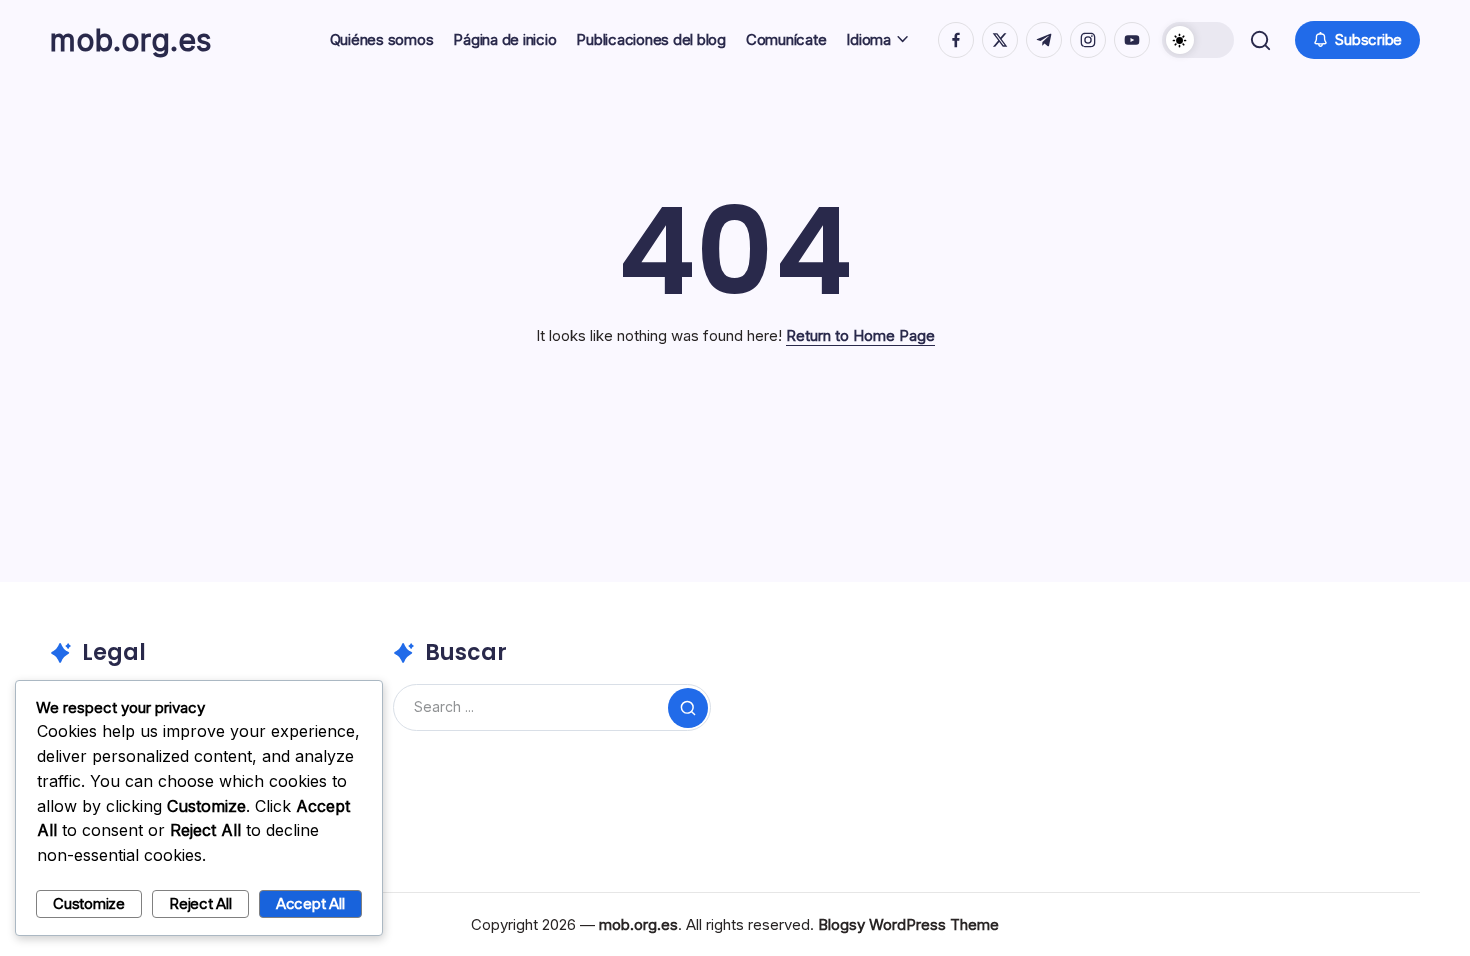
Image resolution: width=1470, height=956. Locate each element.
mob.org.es (130, 40)
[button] (1198, 40)
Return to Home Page (860, 335)
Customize (89, 903)
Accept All (310, 903)
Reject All (200, 903)
